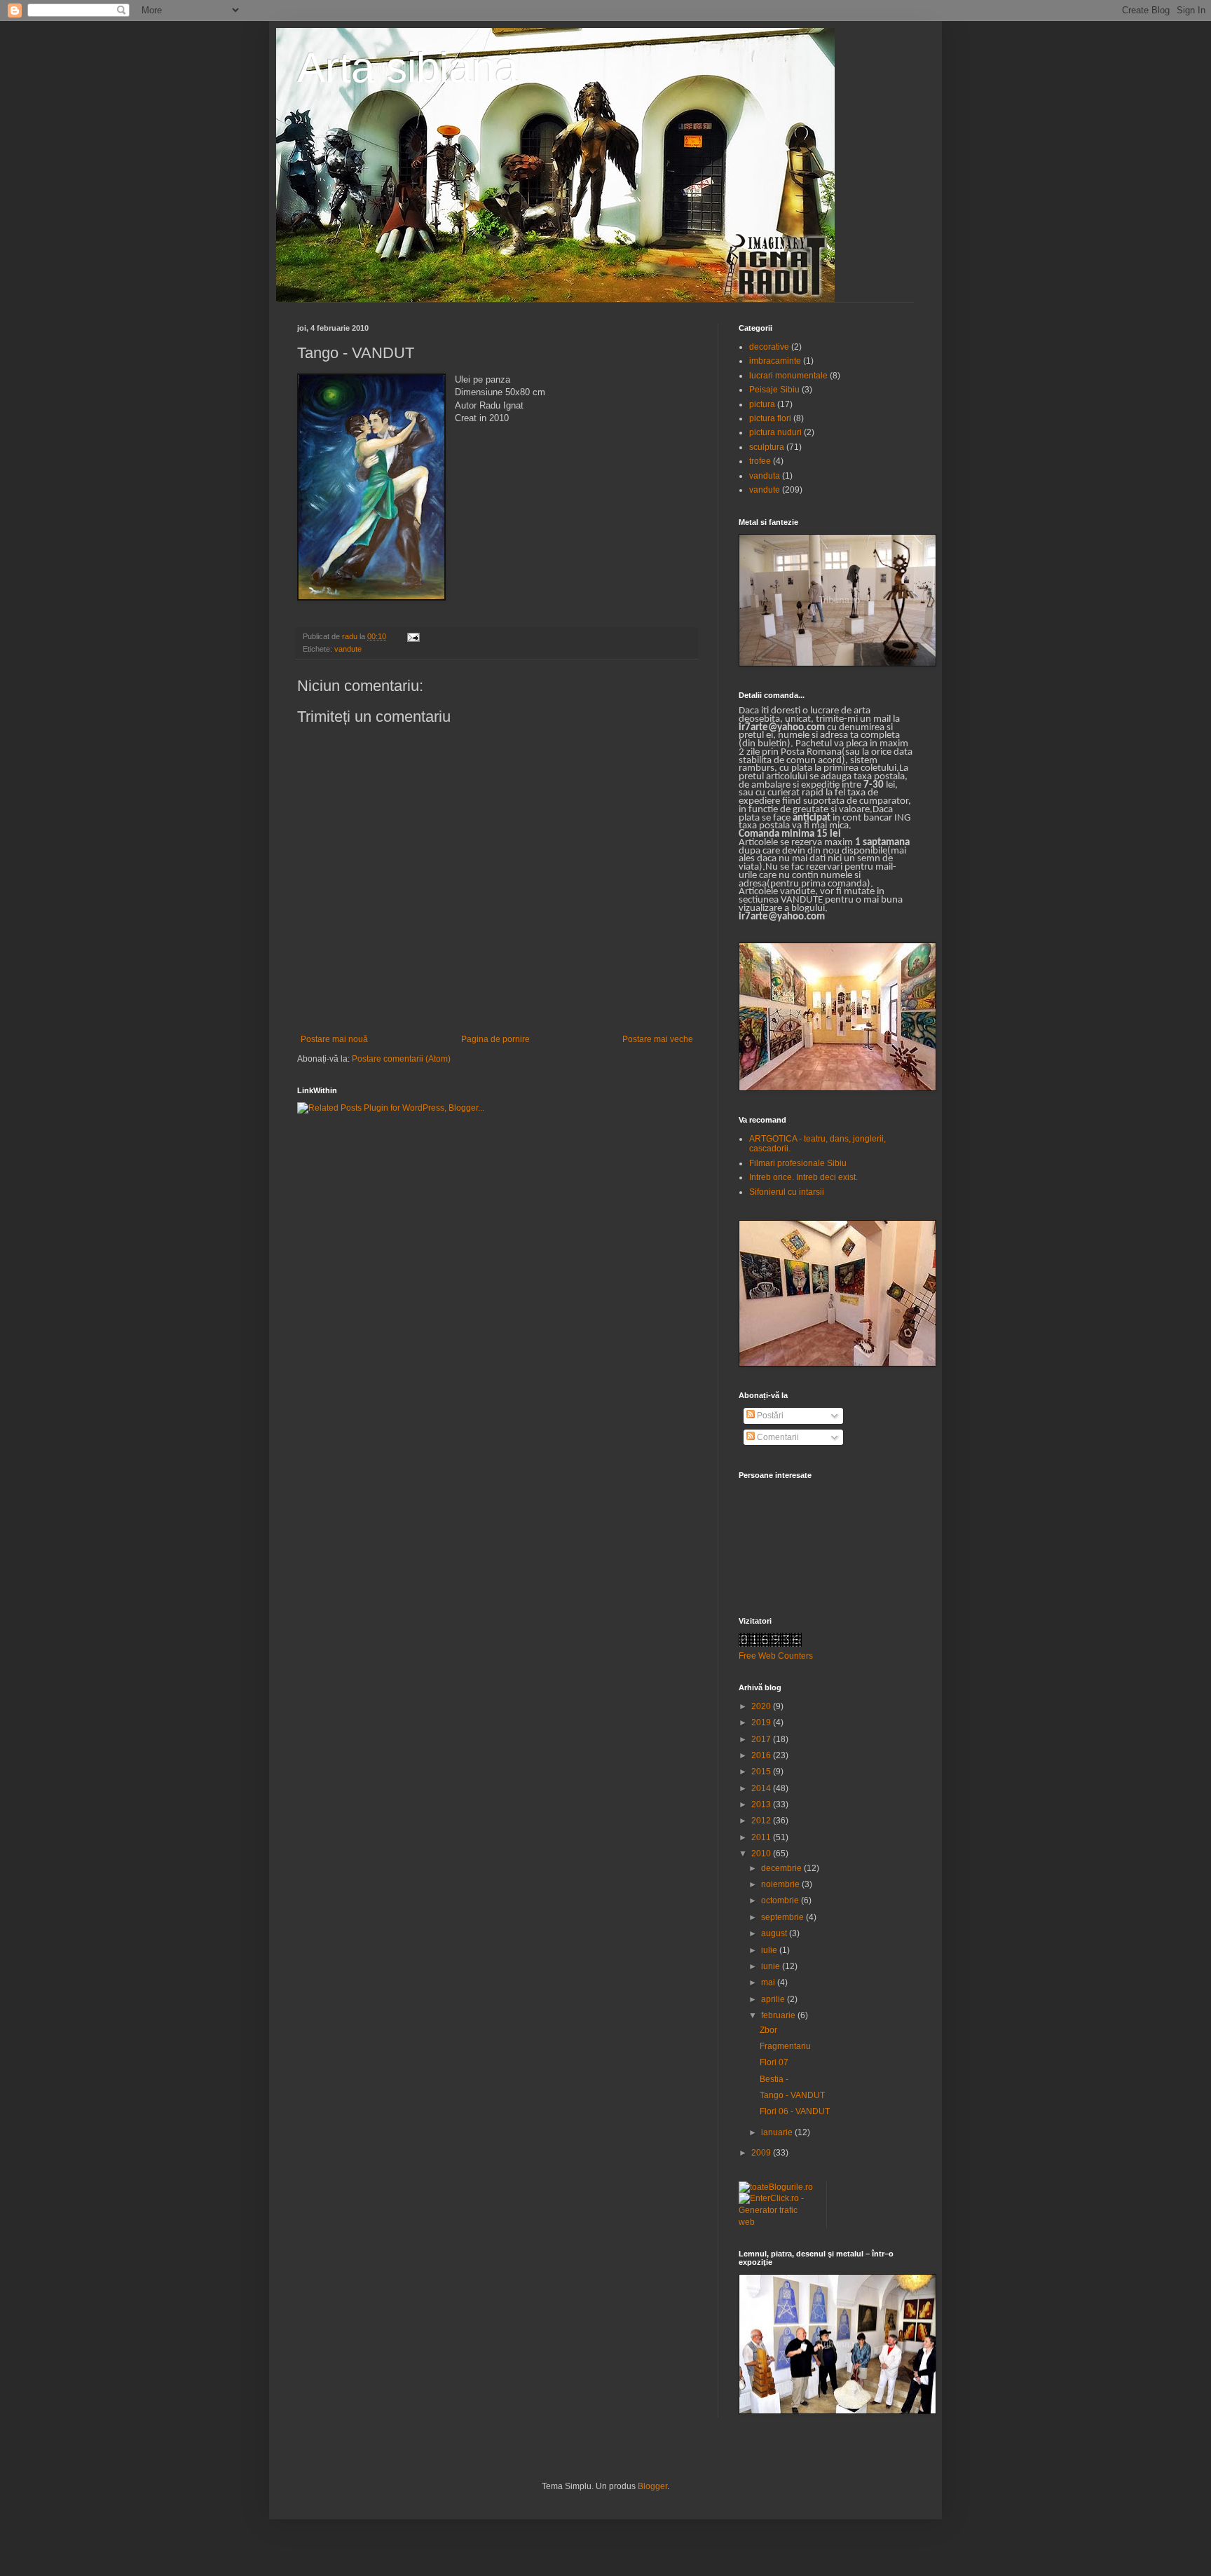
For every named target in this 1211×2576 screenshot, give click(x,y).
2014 (762, 1788)
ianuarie (778, 2132)
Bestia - (774, 2079)
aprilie (774, 1999)
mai (769, 1982)
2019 (762, 1722)
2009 (762, 2153)
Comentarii (777, 1437)
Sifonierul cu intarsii (787, 1192)
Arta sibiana (408, 68)
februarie (779, 2015)
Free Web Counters (776, 1656)
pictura (762, 404)
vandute (348, 649)
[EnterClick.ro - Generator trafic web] (777, 2222)
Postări (769, 1416)
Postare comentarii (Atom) (401, 1059)
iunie (772, 1966)
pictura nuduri (775, 432)
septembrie (784, 1917)
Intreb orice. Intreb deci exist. (803, 1177)
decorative (769, 347)
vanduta (765, 476)
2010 (762, 1854)
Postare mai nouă (334, 1039)
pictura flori (770, 418)
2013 (762, 1804)
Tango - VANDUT (792, 2095)
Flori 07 (774, 2062)
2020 (762, 1706)
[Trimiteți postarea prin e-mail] (413, 636)
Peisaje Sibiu (774, 390)
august (775, 1933)
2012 (762, 1821)
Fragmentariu (785, 2046)
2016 (762, 1755)
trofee (760, 461)
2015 (762, 1772)
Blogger (652, 2486)
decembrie (782, 1868)
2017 (762, 1739)
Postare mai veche (658, 1039)
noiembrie (781, 1884)
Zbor (768, 2030)
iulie (770, 1950)
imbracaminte (775, 361)
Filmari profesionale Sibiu (798, 1163)
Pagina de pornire (495, 1039)
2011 (762, 1837)
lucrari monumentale (788, 376)
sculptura (767, 447)
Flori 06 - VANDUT (795, 2111)
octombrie (781, 1900)
